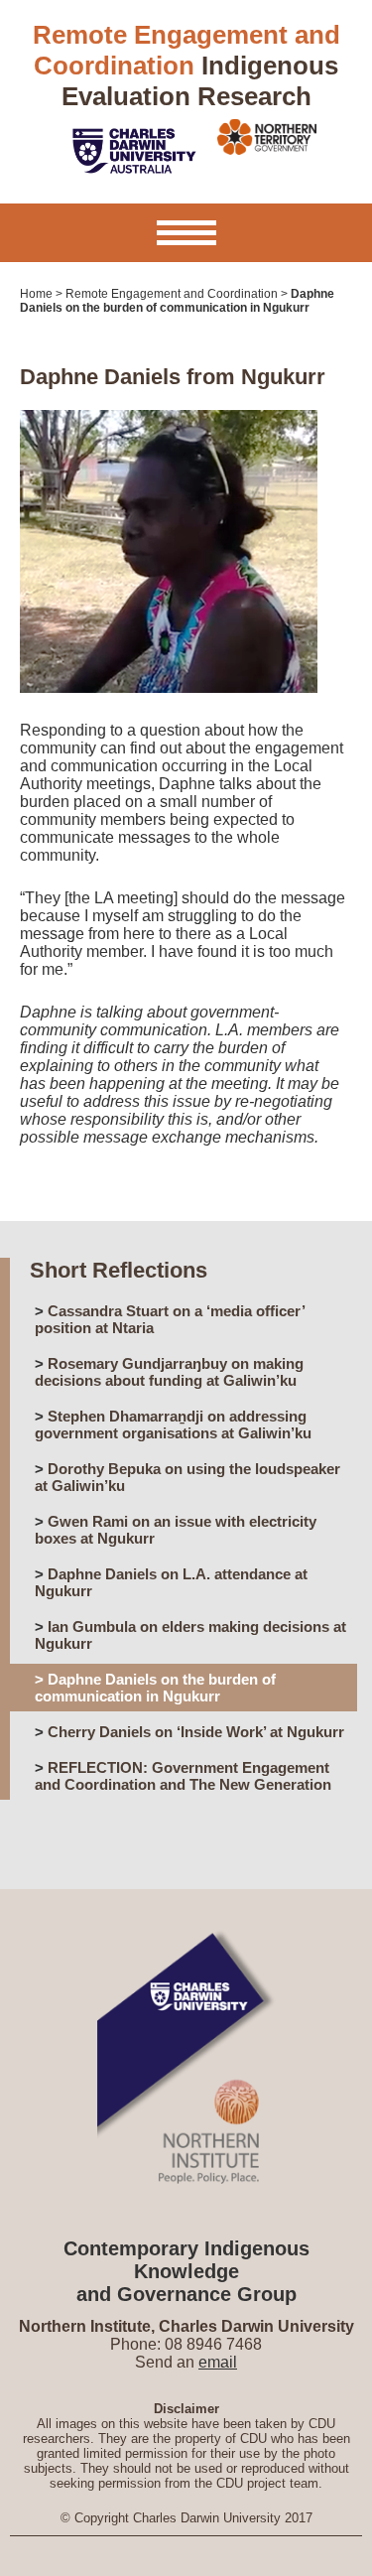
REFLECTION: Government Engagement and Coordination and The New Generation (183, 1776)
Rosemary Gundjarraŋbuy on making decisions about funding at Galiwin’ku (169, 1372)
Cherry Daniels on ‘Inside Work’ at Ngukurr (196, 1732)
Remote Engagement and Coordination (172, 294)
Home (36, 294)
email (218, 2362)
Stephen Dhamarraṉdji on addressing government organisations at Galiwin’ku (173, 1424)
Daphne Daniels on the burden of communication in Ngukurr (155, 1688)
